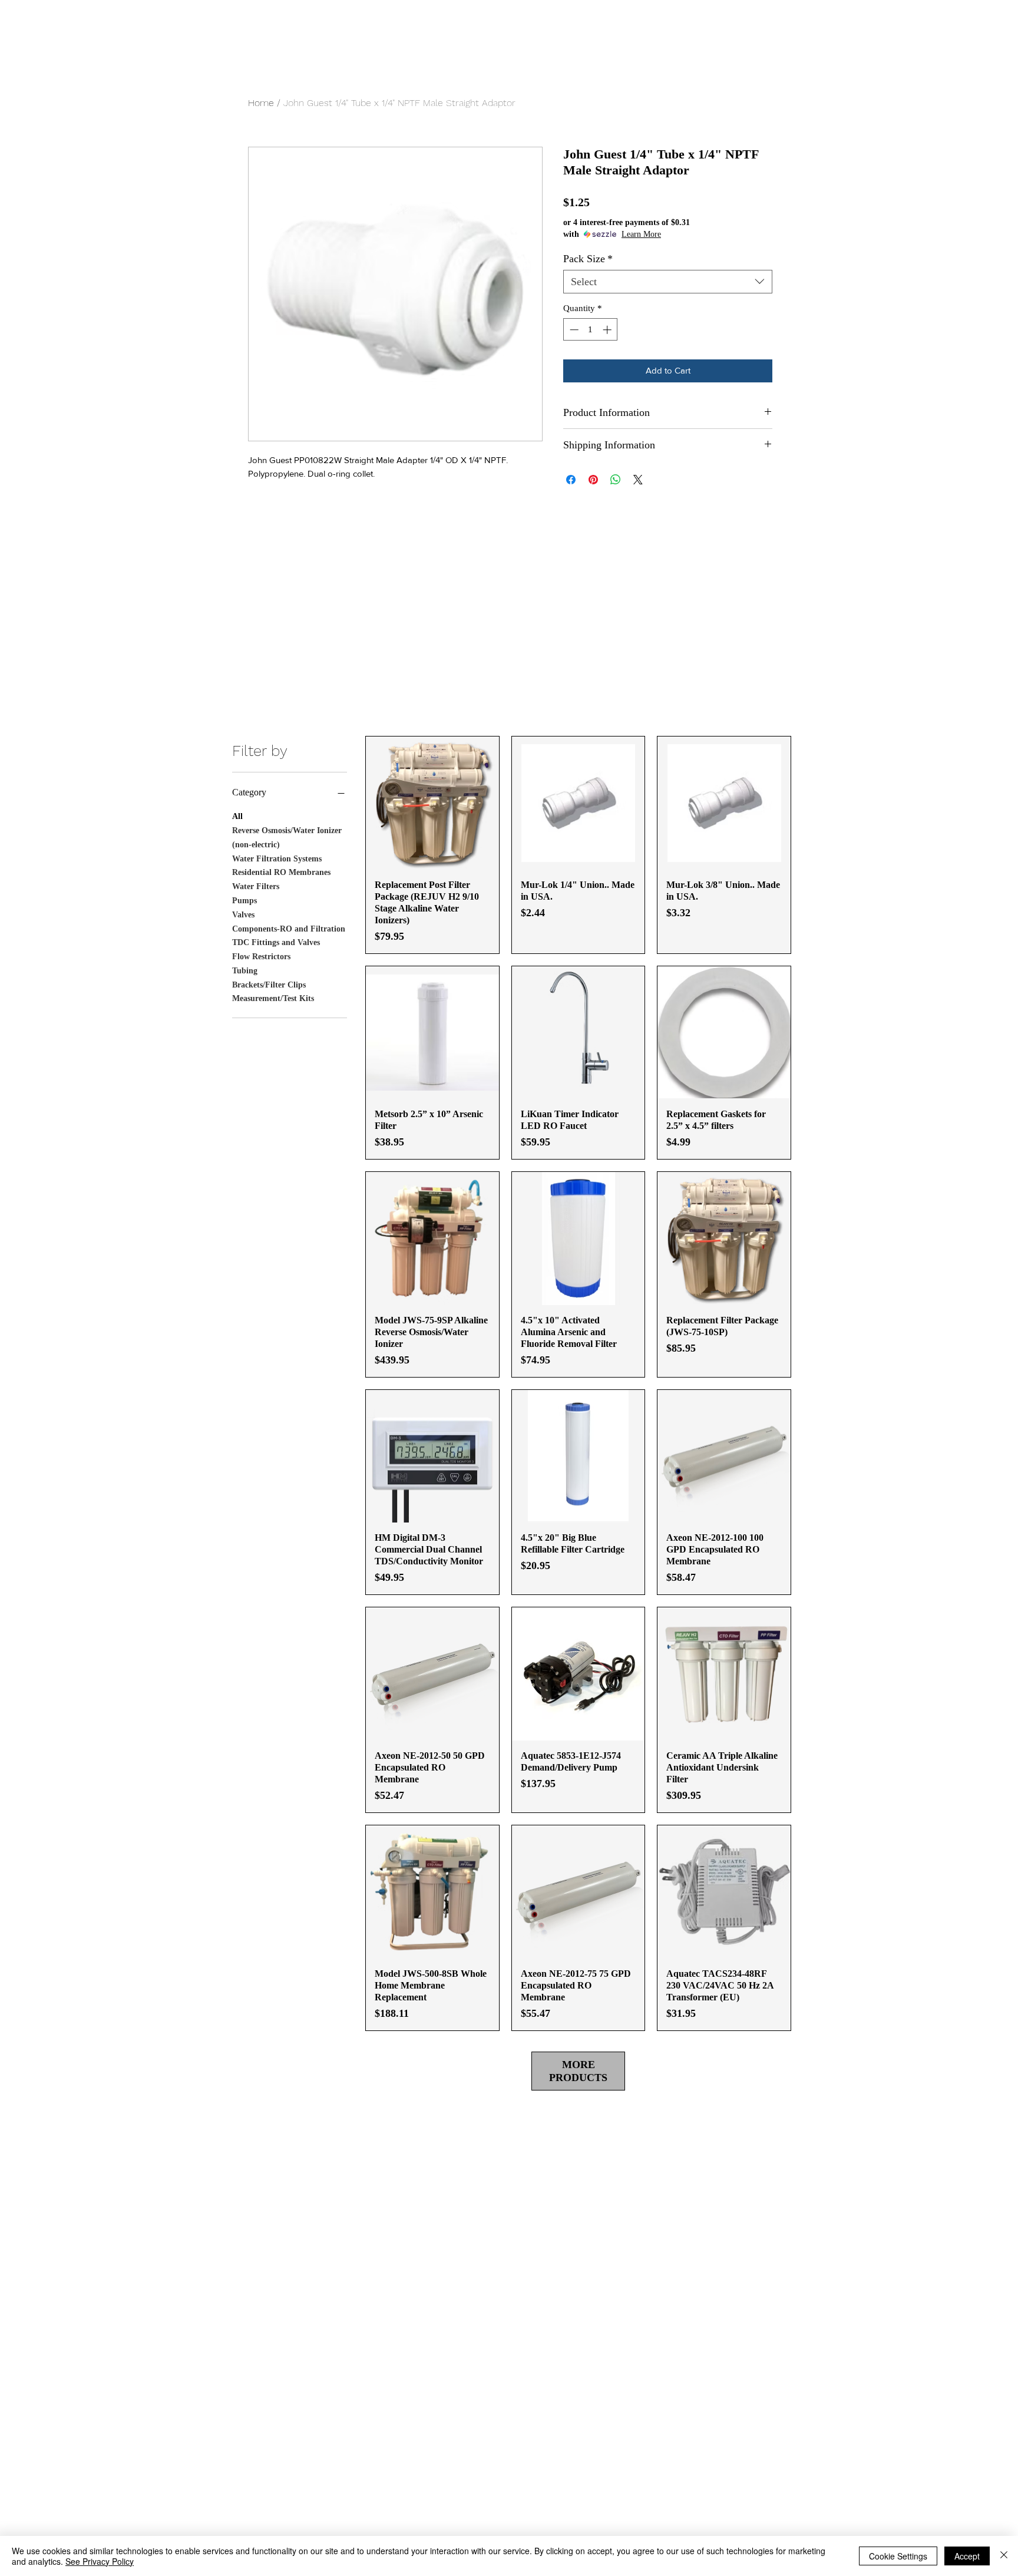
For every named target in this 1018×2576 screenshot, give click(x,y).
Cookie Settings (898, 2556)
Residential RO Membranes (281, 872)
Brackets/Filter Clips (269, 985)
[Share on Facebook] (571, 480)
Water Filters (256, 886)
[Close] (1004, 2556)
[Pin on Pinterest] (593, 480)
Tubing (245, 971)
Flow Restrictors (261, 957)
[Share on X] (638, 480)
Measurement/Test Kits (273, 998)
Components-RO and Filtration (289, 929)
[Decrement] (573, 330)
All (237, 816)
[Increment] (608, 330)
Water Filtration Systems (277, 859)
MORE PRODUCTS (578, 2071)
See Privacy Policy (100, 2561)
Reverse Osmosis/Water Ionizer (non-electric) (287, 838)
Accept (967, 2556)
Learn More (641, 234)
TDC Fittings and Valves (276, 942)
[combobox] (668, 282)
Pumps (244, 901)
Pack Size (588, 259)
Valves (243, 915)
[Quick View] (432, 803)
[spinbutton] (591, 330)
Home (261, 103)
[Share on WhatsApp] (616, 480)
